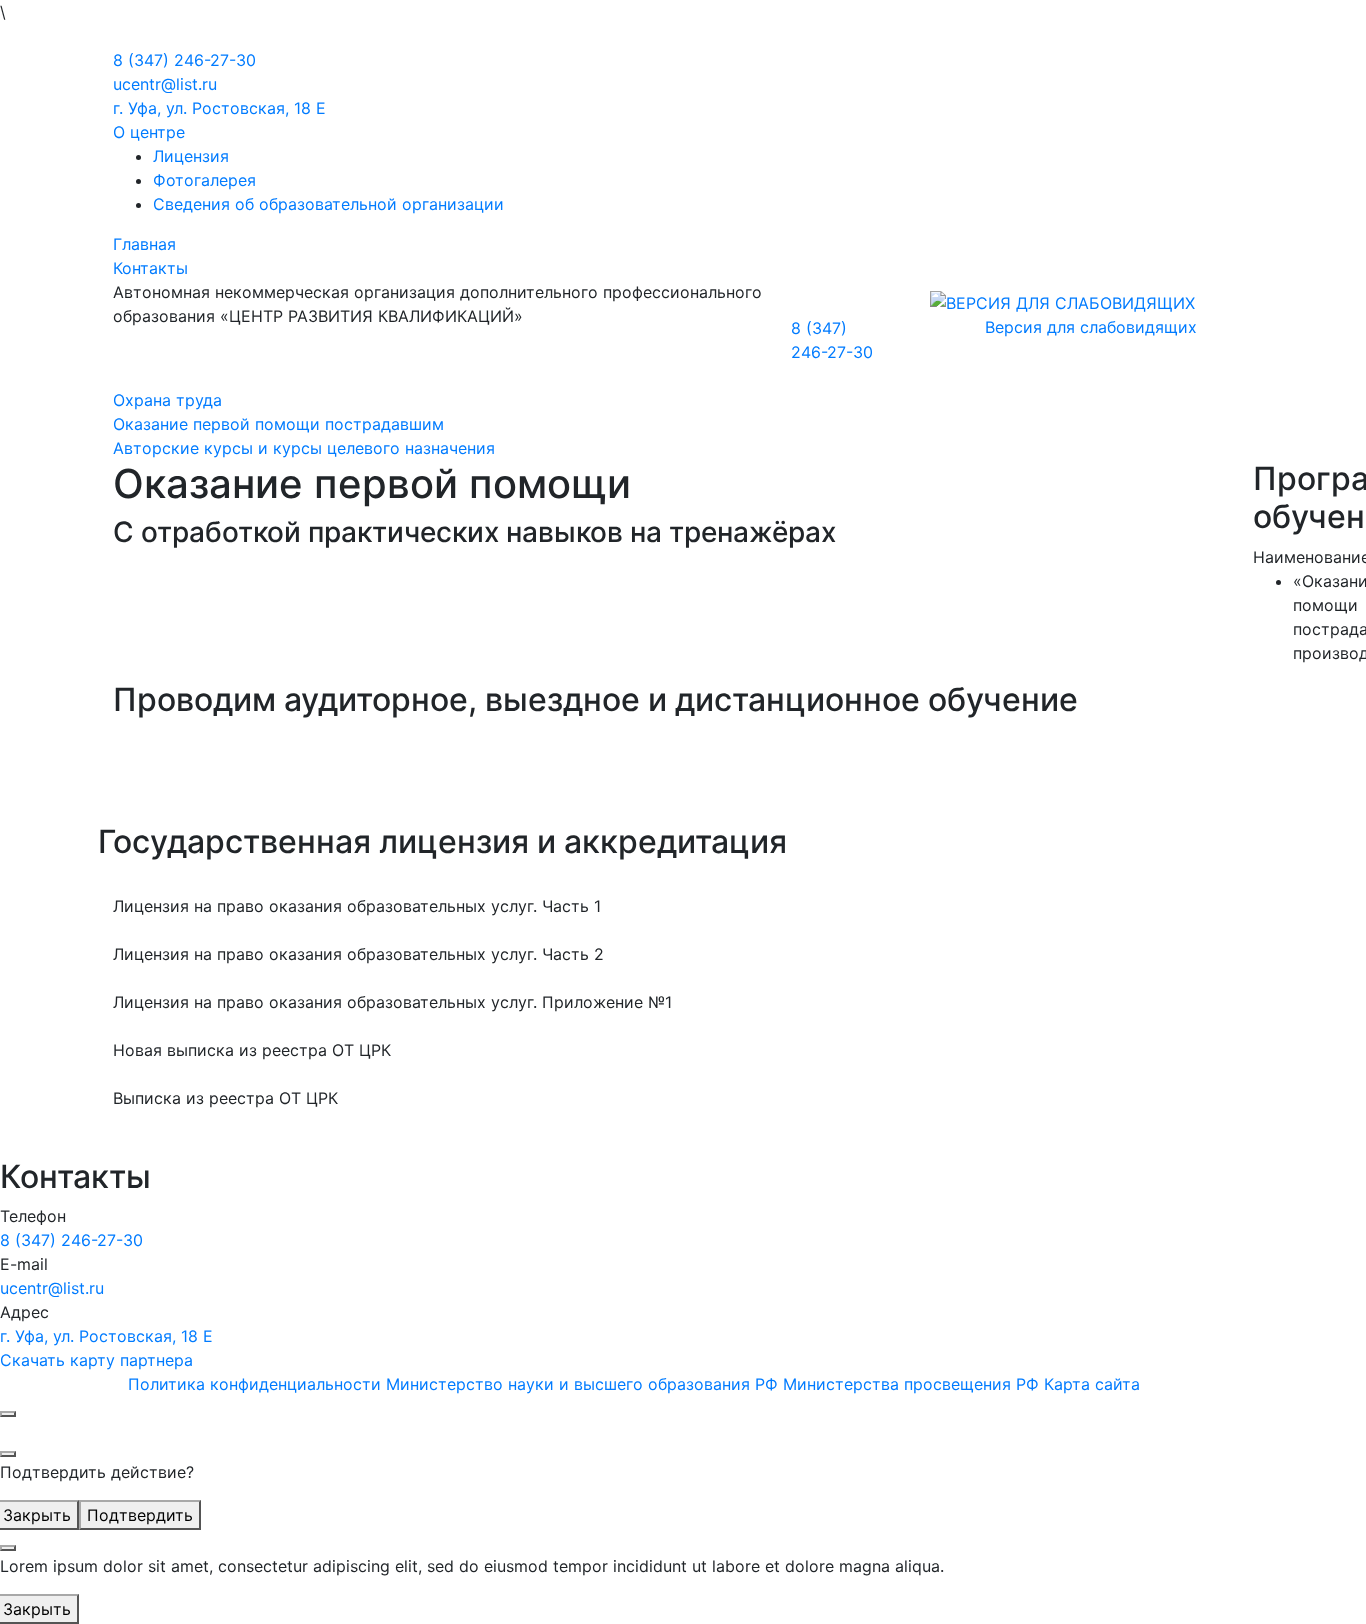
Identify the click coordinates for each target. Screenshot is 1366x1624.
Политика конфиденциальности (254, 1384)
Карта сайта (1092, 1384)
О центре (149, 132)
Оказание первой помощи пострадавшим (278, 424)
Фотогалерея (204, 180)
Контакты (150, 268)
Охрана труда (167, 400)
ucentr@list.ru (165, 84)
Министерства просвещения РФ (911, 1384)
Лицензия (191, 156)
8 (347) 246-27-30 (184, 60)
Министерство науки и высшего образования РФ (582, 1384)
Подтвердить (140, 1515)
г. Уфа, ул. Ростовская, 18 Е (219, 108)
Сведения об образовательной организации (328, 204)
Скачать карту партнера (96, 1360)
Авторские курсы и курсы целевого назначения (304, 448)
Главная (144, 244)
